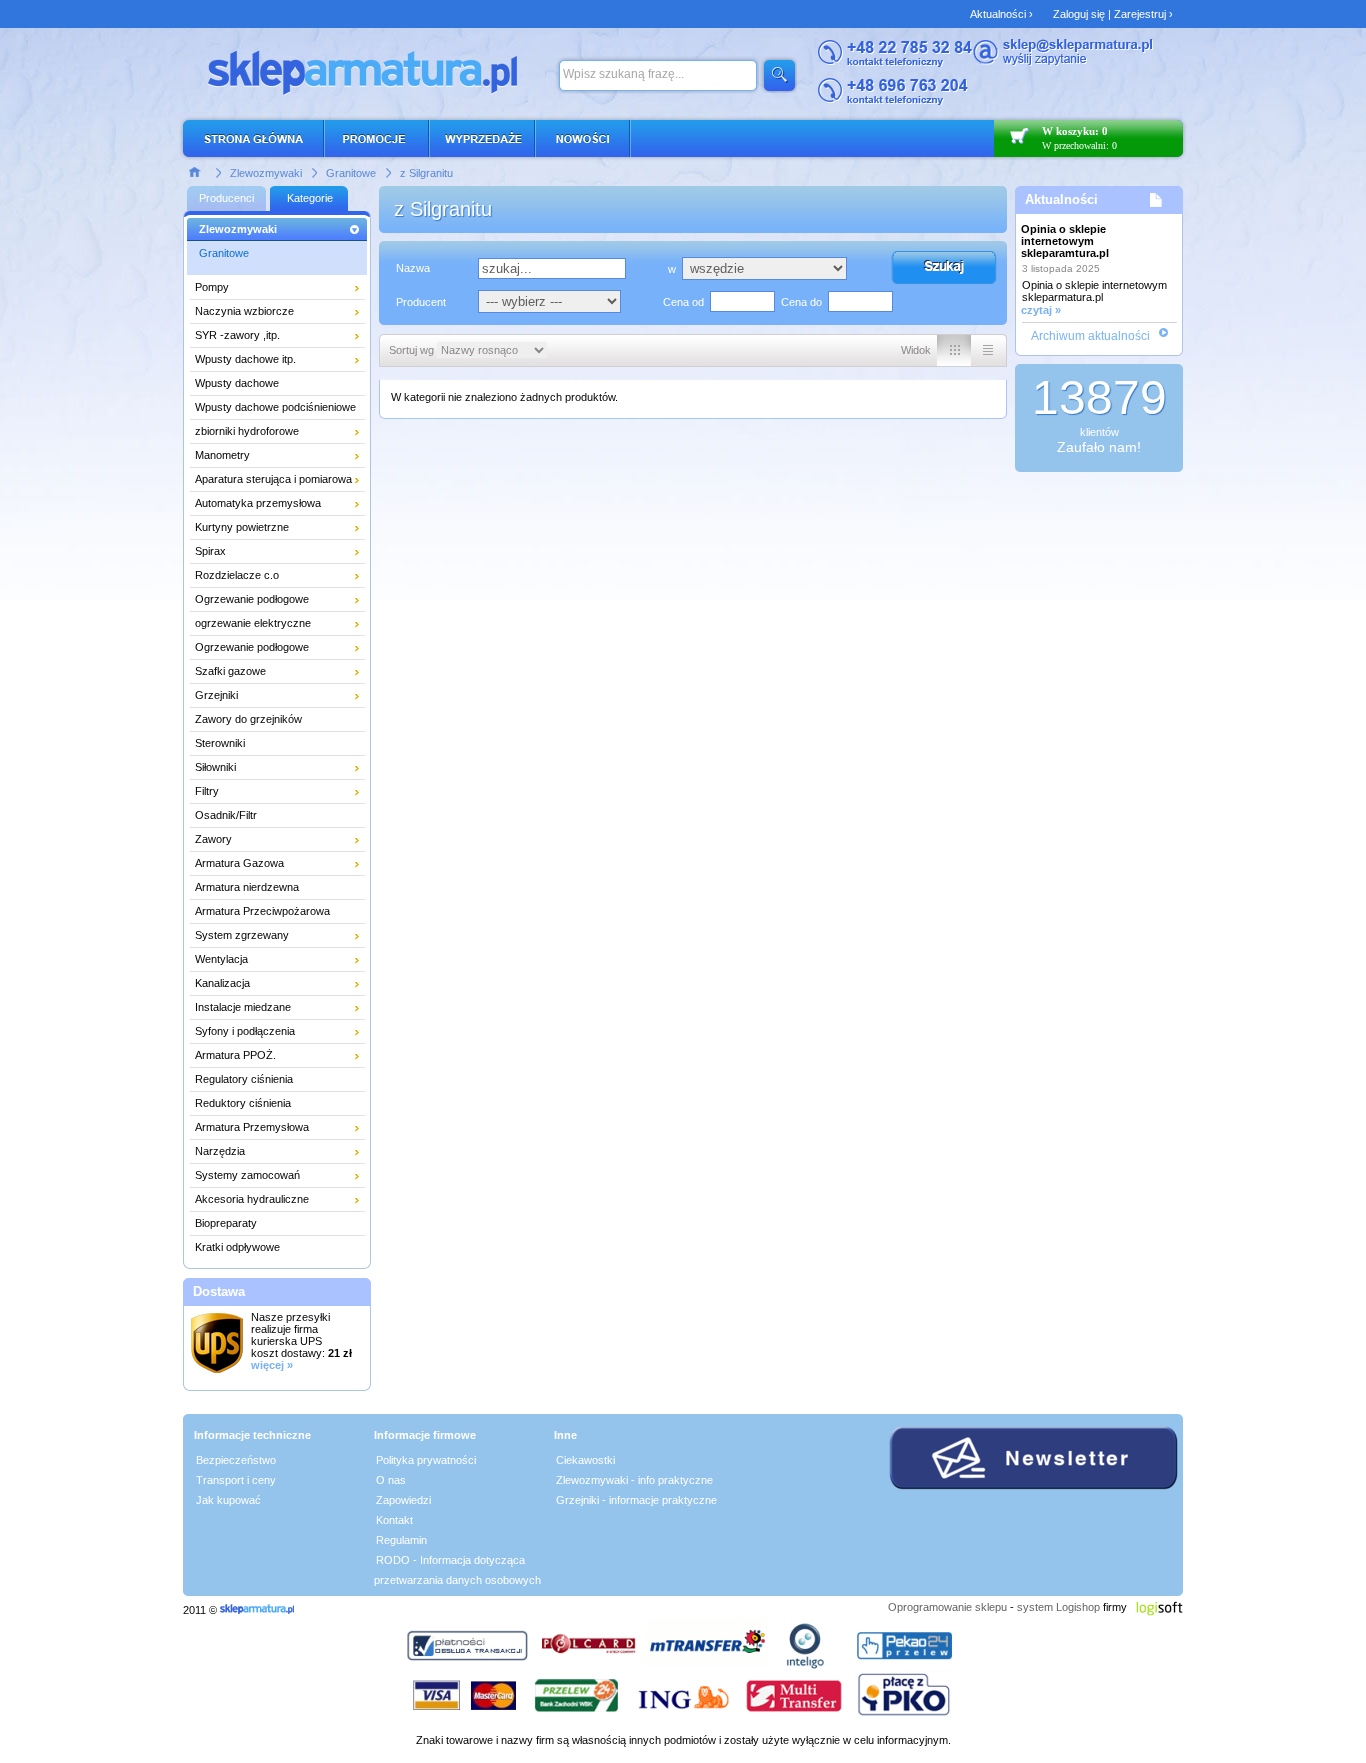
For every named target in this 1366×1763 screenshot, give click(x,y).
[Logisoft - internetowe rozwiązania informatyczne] (1159, 1607)
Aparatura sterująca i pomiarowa (273, 479)
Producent (421, 302)
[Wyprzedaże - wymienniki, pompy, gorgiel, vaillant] (483, 138)
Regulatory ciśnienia (244, 1079)
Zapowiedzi (403, 1500)
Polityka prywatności (426, 1460)
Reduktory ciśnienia (243, 1103)
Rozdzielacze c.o (237, 575)
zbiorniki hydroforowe (247, 431)
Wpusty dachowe (237, 383)
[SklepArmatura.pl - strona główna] (259, 138)
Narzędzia (220, 1151)
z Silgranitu (426, 173)
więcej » (272, 1365)
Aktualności (1061, 199)
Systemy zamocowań (247, 1175)
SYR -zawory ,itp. (237, 335)
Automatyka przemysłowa (258, 503)
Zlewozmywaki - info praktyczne (634, 1480)
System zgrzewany (242, 935)
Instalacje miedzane (243, 1007)
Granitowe (351, 173)
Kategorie (310, 198)
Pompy (212, 287)
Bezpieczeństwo (236, 1460)
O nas (391, 1480)
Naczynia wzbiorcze (244, 311)
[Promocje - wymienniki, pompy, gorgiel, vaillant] (377, 138)
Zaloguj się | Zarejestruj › (1113, 14)
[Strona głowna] (195, 171)
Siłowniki (215, 767)
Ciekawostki (585, 1460)
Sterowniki (220, 743)
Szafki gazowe (230, 671)
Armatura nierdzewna (247, 887)
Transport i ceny (236, 1480)
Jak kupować (228, 1500)
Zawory (213, 839)
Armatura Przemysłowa (252, 1127)
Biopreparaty (226, 1223)
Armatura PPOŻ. (235, 1055)
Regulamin (401, 1540)
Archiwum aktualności (1090, 336)
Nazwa (413, 268)
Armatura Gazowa (239, 863)
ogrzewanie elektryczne (253, 623)
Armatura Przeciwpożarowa (262, 911)
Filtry (207, 791)
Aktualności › (1001, 14)
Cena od (683, 302)
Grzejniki (216, 695)
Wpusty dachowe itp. (245, 359)
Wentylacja (221, 959)
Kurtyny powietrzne (242, 527)
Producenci (226, 198)
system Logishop (1058, 1607)
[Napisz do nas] (1063, 62)
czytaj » (1041, 310)
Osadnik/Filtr (226, 815)
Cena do (801, 302)
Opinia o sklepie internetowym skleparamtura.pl (1065, 241)
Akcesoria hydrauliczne (252, 1199)
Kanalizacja (222, 983)
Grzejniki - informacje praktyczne (636, 1500)
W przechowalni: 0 (1079, 145)
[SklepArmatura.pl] (257, 1610)
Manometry (222, 455)
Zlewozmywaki (266, 173)
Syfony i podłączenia (245, 1031)
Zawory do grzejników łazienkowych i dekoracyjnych (268, 722)
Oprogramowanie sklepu (947, 1607)
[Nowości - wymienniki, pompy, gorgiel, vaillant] (583, 138)
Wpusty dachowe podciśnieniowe (275, 407)
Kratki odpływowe (237, 1247)
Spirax (210, 551)
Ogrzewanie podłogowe (252, 599)
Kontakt (394, 1520)
